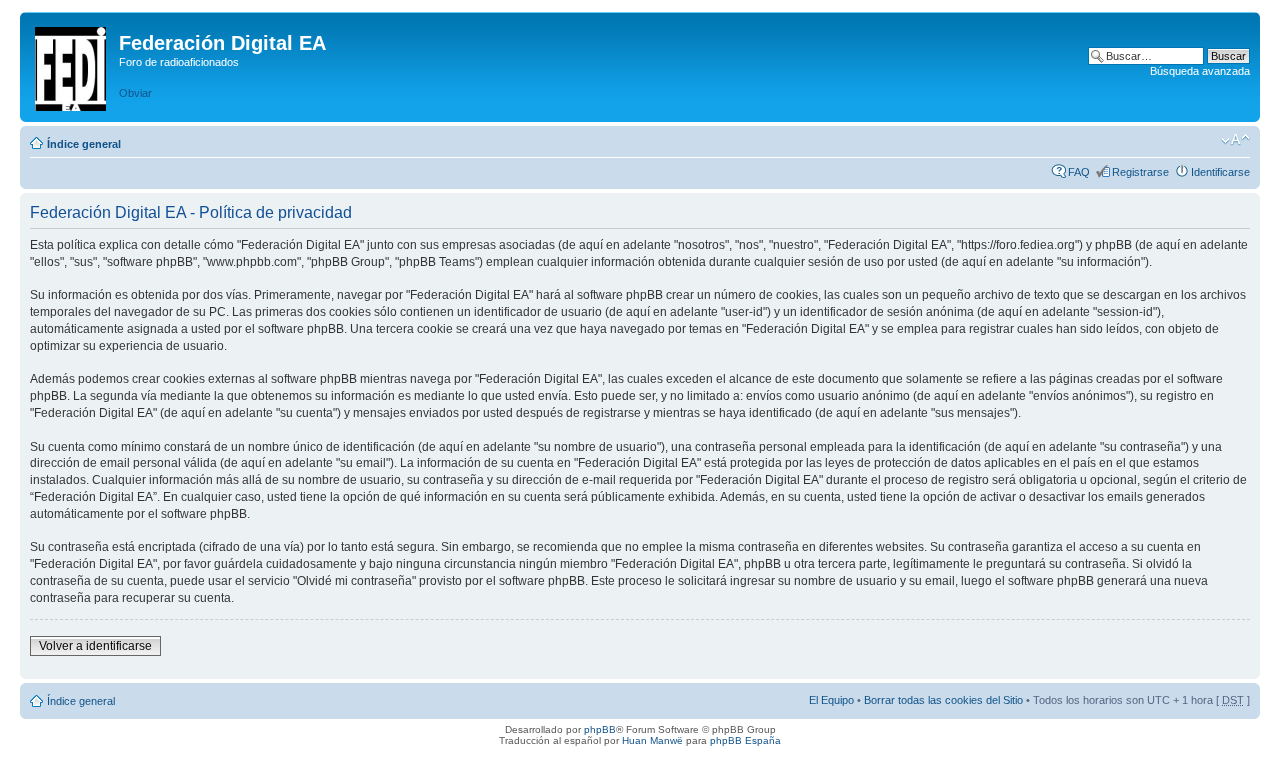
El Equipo (831, 700)
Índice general (84, 144)
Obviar (135, 93)
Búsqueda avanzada (1200, 71)
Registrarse (1140, 172)
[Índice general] (72, 65)
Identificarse (1220, 172)
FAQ (1079, 172)
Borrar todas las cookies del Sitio (943, 700)
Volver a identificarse (95, 646)
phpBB (600, 729)
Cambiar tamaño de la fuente (1235, 140)
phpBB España (745, 740)
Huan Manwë (652, 740)
